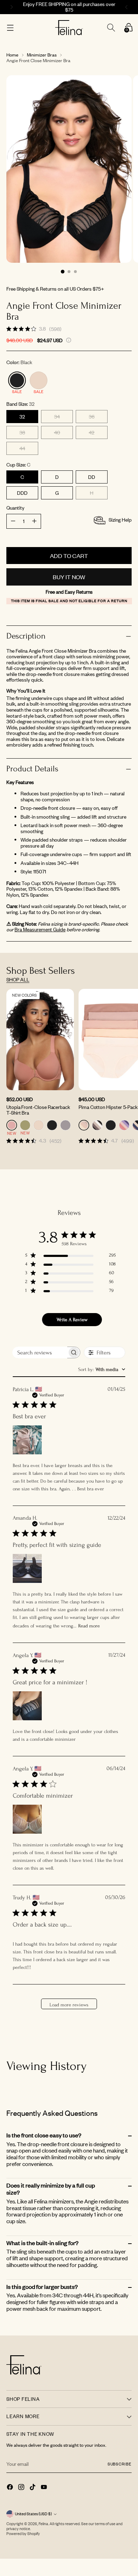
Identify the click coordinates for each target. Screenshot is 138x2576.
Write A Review (72, 1320)
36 (92, 417)
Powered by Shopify (23, 2534)
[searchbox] (40, 1352)
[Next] (127, 7)
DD (92, 477)
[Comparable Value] (69, 340)
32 (22, 417)
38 (22, 432)
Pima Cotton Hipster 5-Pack (108, 1107)
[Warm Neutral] (39, 380)
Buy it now (69, 577)
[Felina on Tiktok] (33, 2488)
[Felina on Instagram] (22, 2488)
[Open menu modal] (10, 28)
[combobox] (102, 1369)
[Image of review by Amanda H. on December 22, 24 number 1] (27, 1568)
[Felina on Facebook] (11, 2488)
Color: (19, 363)
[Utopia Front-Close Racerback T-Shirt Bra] (40, 1040)
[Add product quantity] (13, 521)
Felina (43, 2524)
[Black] (17, 380)
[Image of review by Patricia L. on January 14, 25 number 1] (27, 1440)
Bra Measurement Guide (40, 929)
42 (92, 432)
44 (22, 448)
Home (12, 55)
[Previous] (11, 7)
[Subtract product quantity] (34, 521)
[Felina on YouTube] (45, 2488)
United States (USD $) (33, 2514)
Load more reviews (69, 2005)
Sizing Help (120, 520)
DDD (22, 493)
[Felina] (69, 28)
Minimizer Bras (42, 55)
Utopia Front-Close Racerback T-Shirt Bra (38, 1110)
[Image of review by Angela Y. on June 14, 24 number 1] (27, 1819)
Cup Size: (18, 465)
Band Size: (21, 404)
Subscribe (120, 2464)
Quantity (15, 508)
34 (57, 417)
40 (57, 432)
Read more (89, 1626)
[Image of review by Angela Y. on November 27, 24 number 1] (27, 1706)
